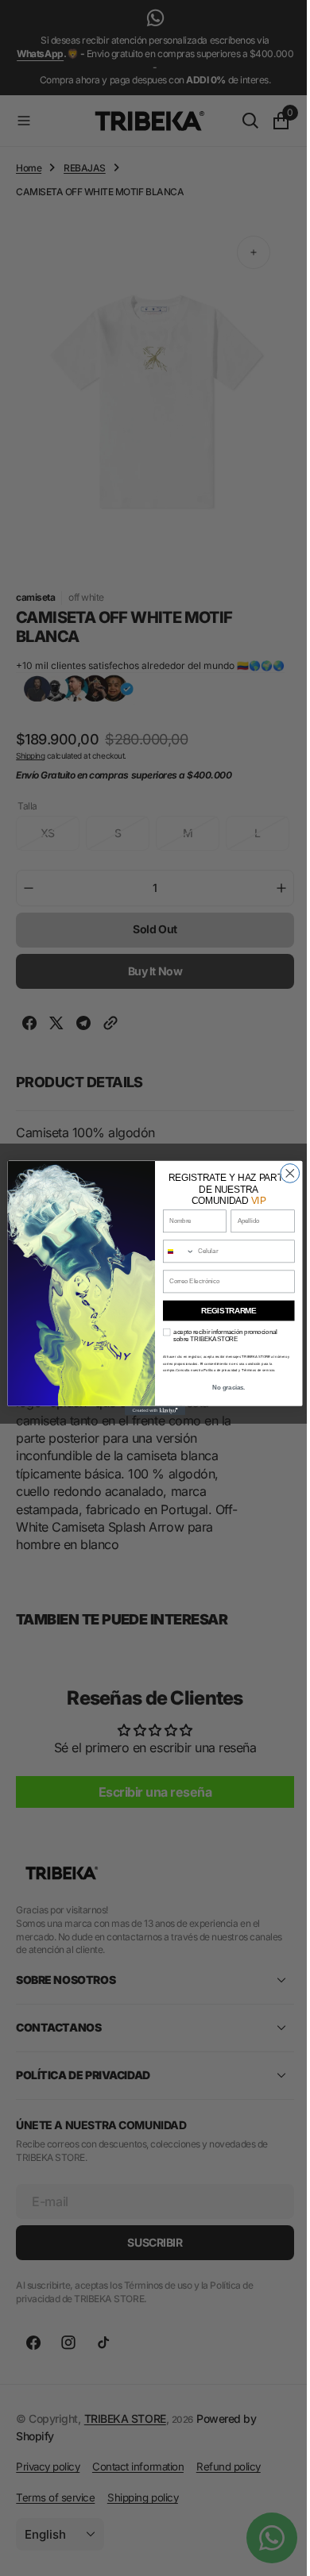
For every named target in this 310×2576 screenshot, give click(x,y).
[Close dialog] (284, 1174)
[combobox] (173, 1251)
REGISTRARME (223, 1310)
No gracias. (223, 1387)
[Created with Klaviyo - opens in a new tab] (149, 1411)
